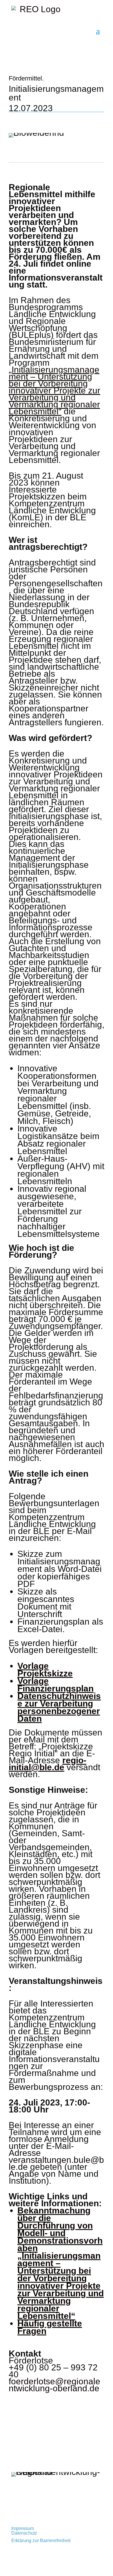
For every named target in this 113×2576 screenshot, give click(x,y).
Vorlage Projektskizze (45, 1670)
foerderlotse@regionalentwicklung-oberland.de (54, 2385)
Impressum (23, 2528)
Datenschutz (24, 2533)
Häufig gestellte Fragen (50, 2327)
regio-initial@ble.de (48, 1764)
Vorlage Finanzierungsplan (55, 1685)
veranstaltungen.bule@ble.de (56, 2163)
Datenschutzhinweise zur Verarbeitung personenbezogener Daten (59, 1707)
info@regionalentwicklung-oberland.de (51, 2507)
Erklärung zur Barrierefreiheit (41, 2541)
